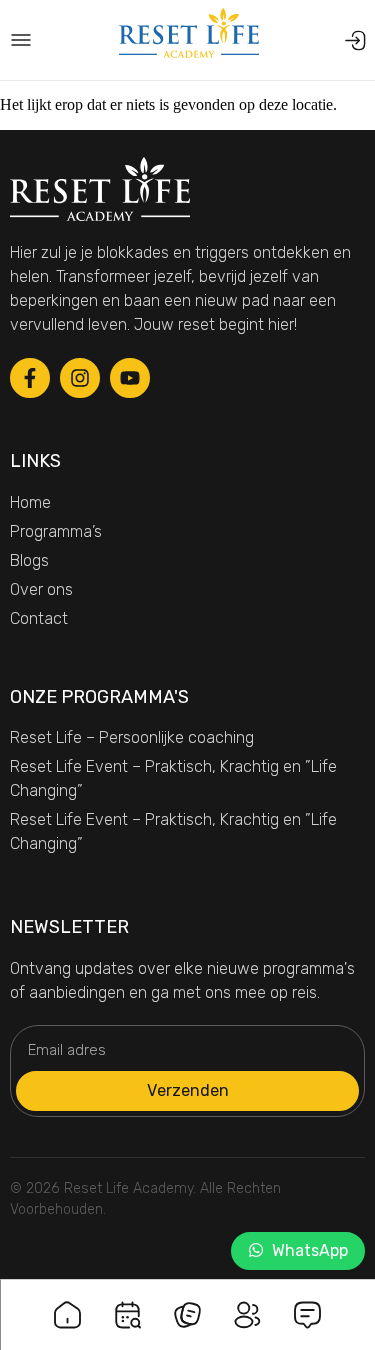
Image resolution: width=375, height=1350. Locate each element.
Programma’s (56, 531)
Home (30, 502)
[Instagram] (80, 378)
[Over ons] (248, 1302)
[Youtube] (130, 378)
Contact (39, 618)
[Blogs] (188, 1302)
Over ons (41, 589)
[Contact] (308, 1302)
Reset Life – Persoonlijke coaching (132, 737)
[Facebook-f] (30, 378)
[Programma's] (128, 1302)
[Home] (68, 1302)
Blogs (29, 560)
